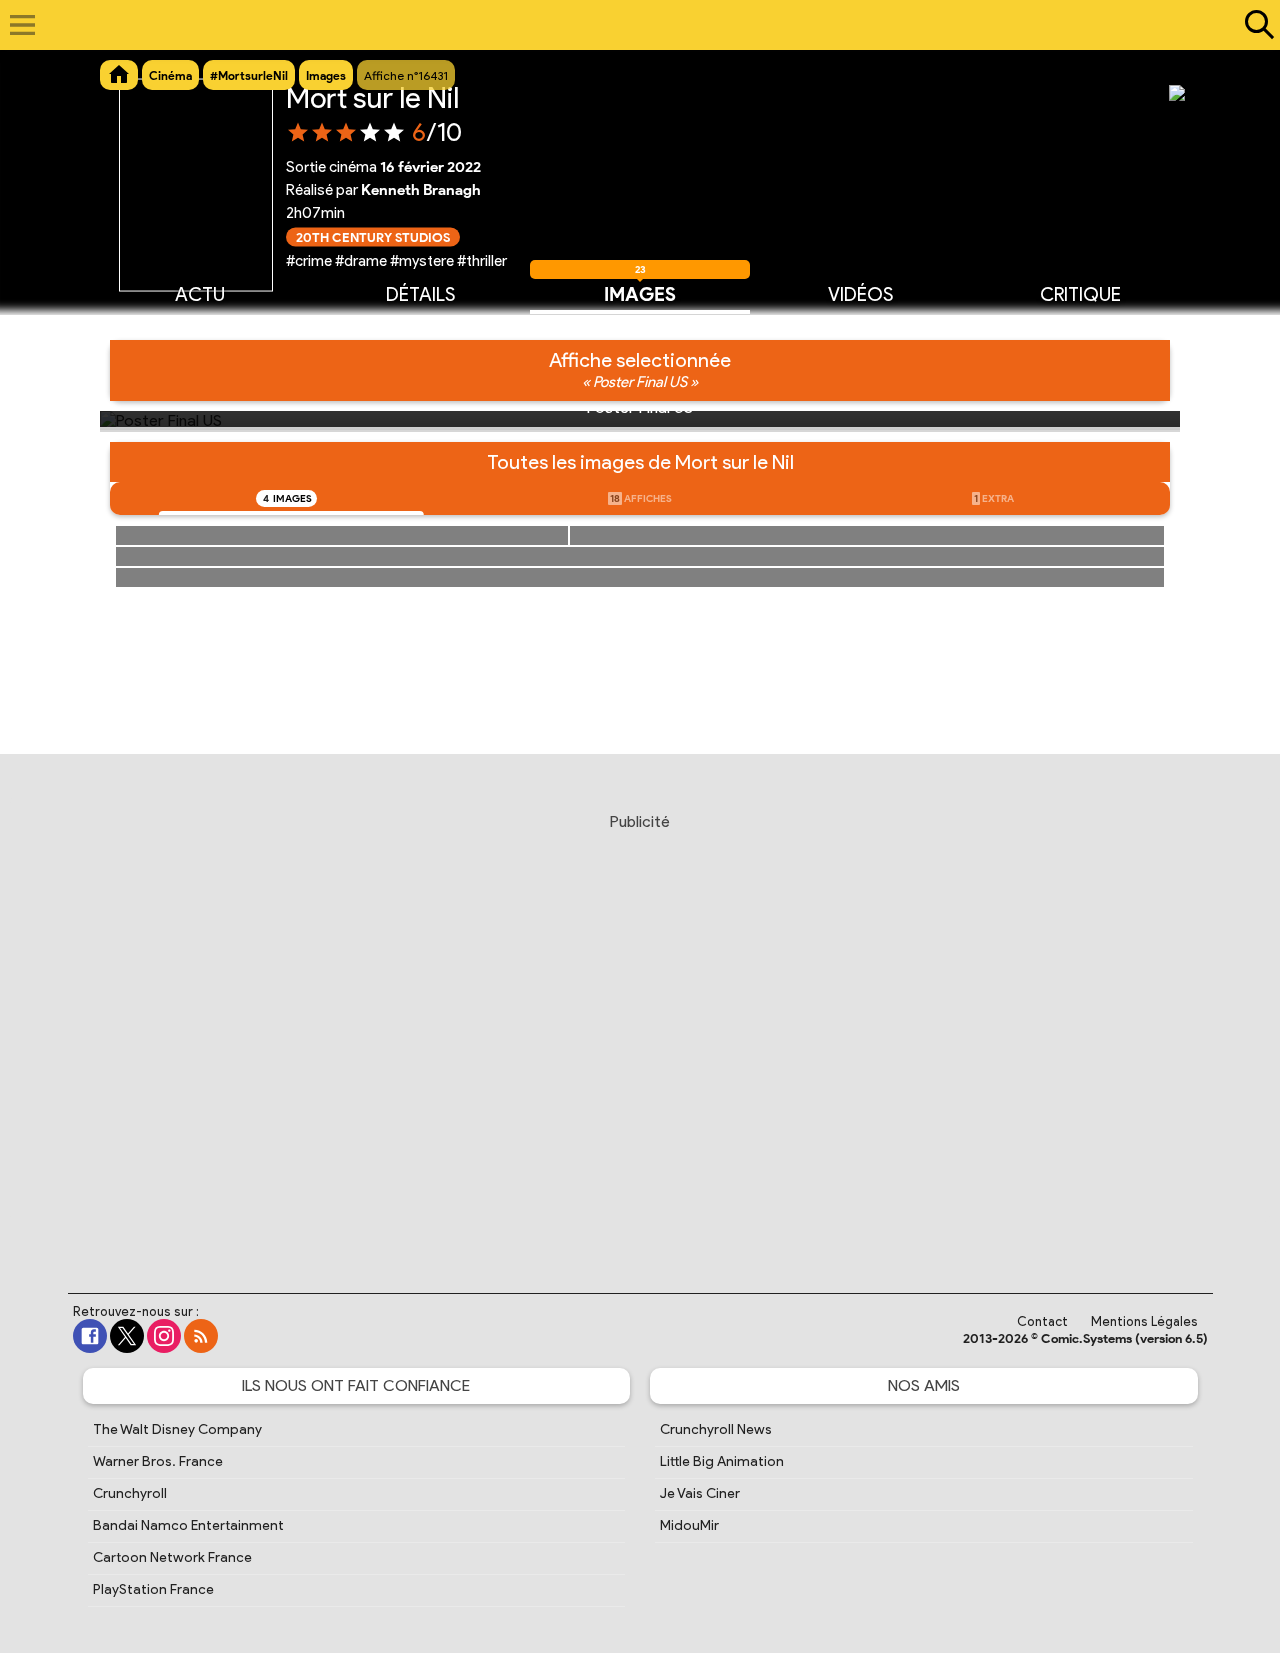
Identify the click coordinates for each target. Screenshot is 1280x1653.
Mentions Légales (1144, 1321)
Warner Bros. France (158, 1461)
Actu (200, 294)
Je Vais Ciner (700, 1493)
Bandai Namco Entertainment (188, 1525)
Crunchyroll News (716, 1429)
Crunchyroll (130, 1493)
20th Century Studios (373, 236)
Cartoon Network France (172, 1557)
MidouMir (689, 1525)
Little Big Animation (722, 1461)
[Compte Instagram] (164, 1336)
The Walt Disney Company (177, 1429)
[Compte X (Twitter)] (127, 1336)
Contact (1042, 1321)
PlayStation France (153, 1589)
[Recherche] (1255, 25)
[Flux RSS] (201, 1336)
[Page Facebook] (90, 1336)
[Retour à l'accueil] (629, 25)
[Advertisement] (640, 1034)
